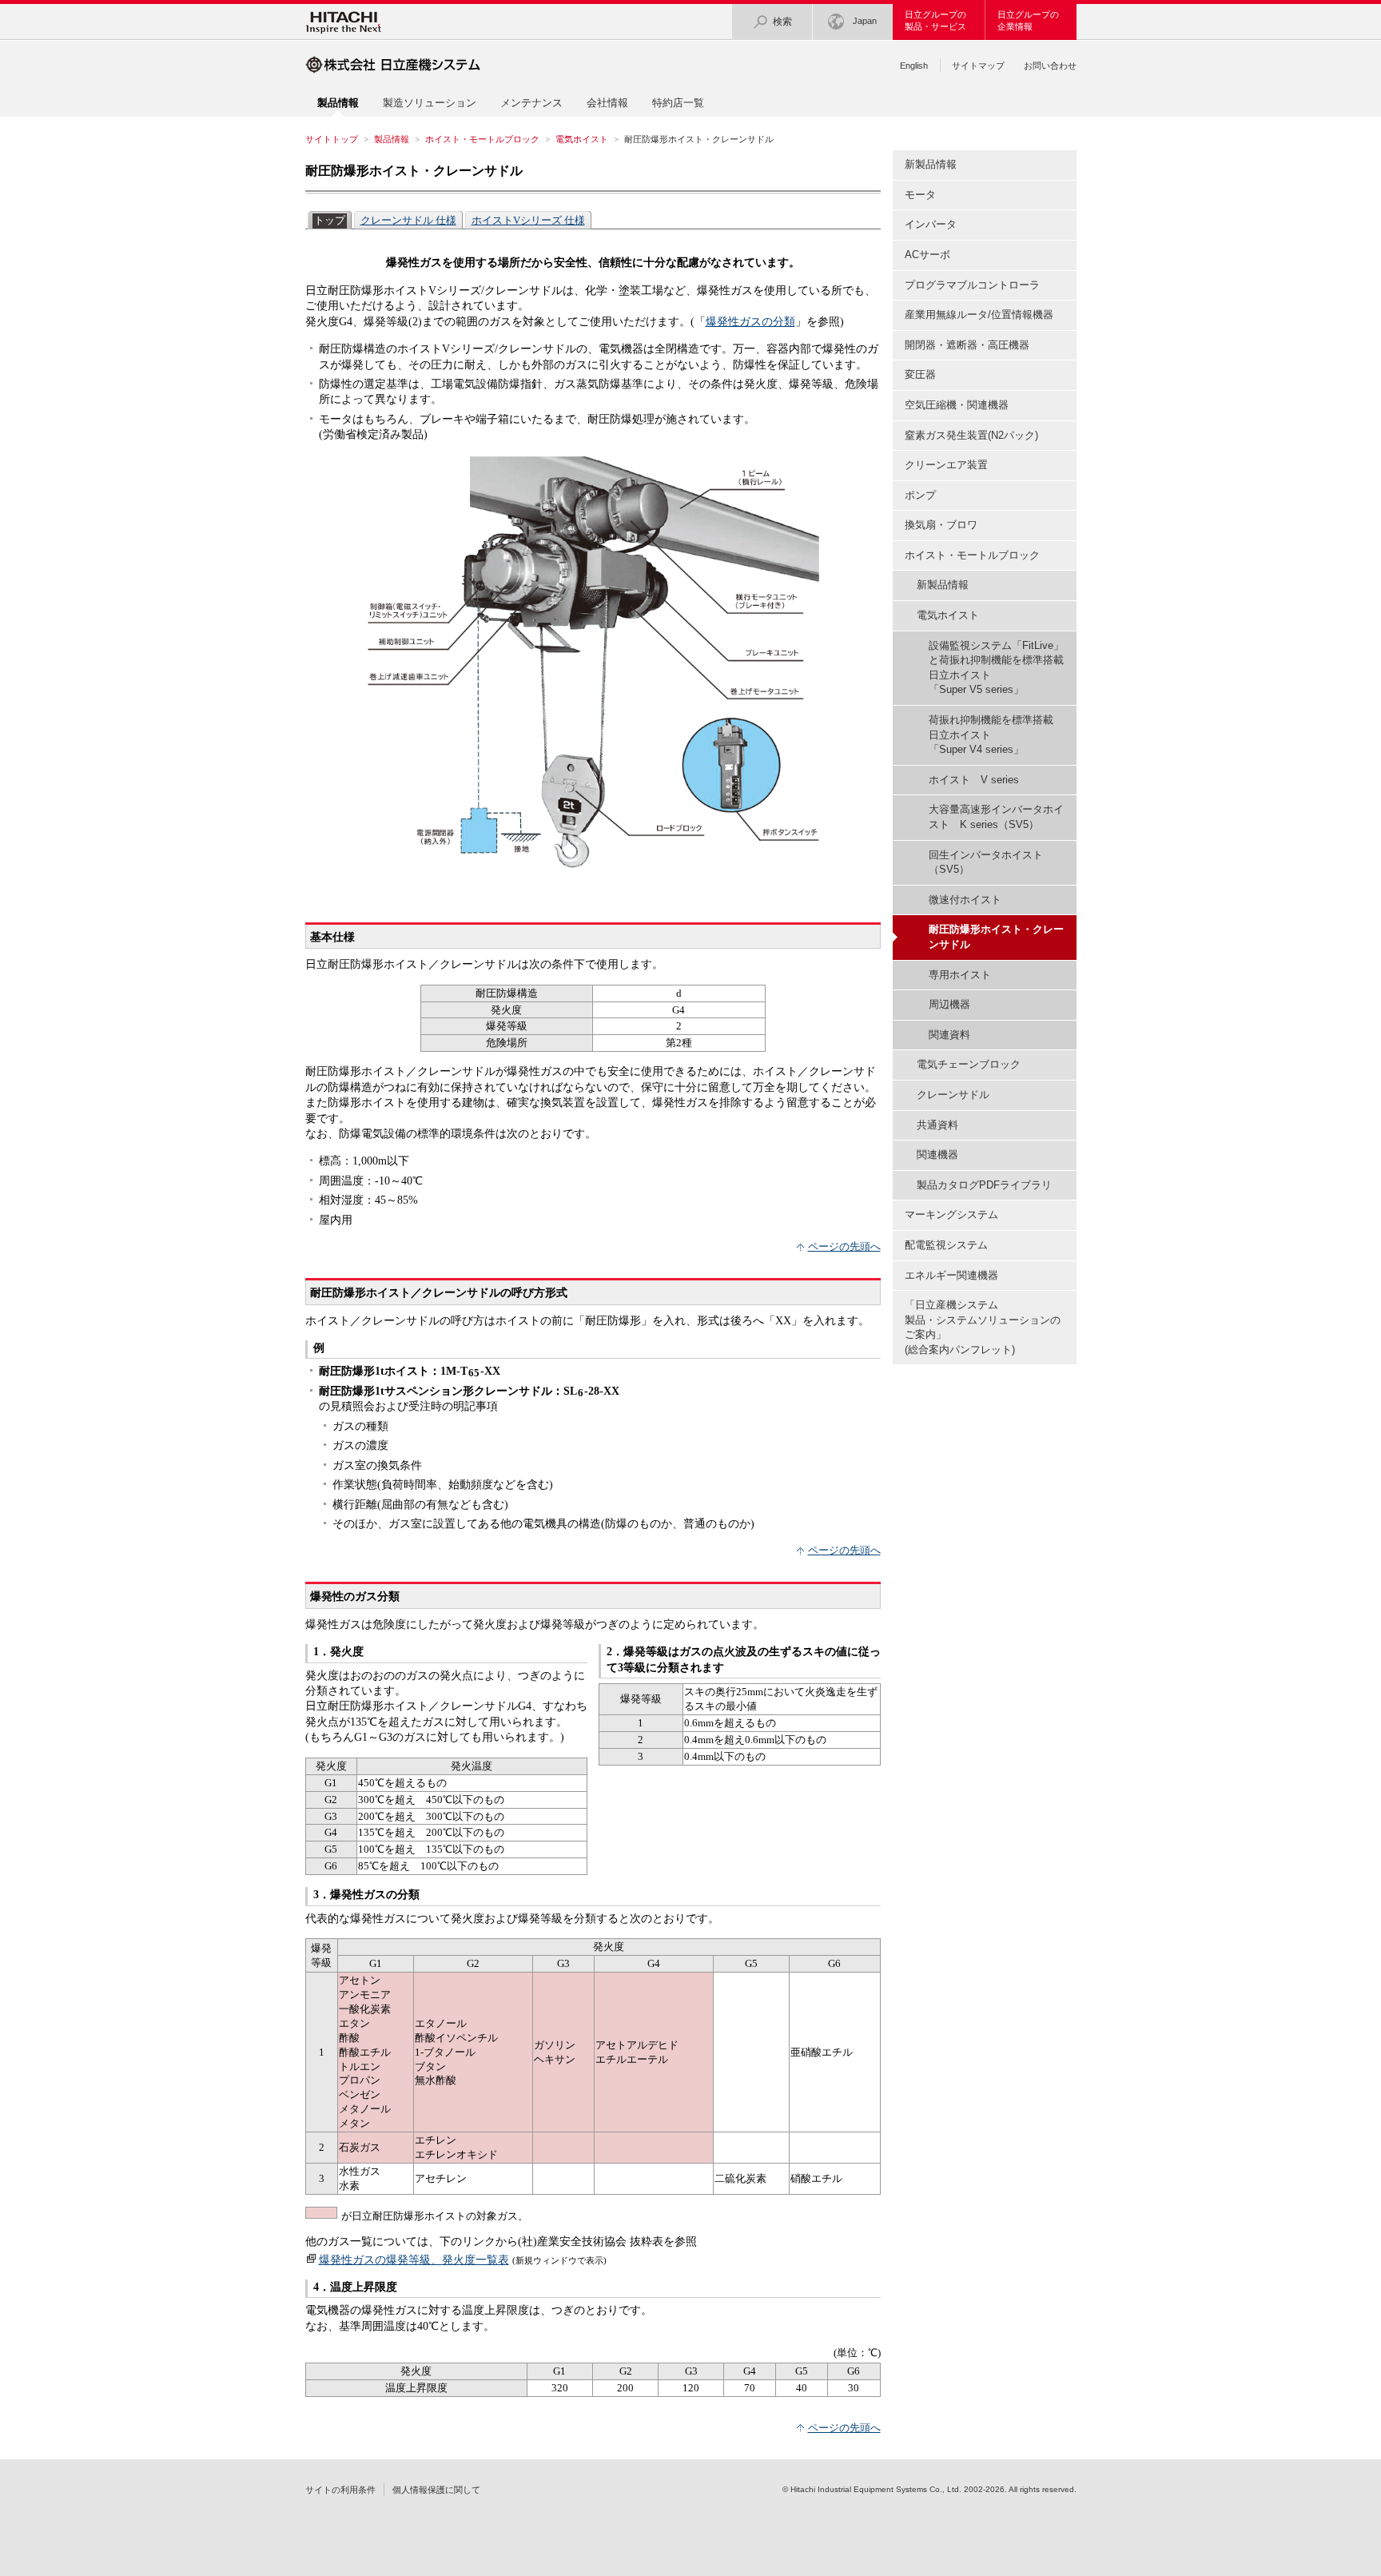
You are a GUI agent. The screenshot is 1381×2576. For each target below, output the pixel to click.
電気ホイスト (582, 139)
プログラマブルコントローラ (972, 285)
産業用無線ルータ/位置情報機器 (979, 315)
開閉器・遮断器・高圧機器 (967, 345)
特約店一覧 (678, 103)
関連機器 (937, 1155)
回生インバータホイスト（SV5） (986, 862)
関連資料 (949, 1035)
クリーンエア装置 (946, 465)
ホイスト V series (974, 780)
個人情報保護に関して (436, 2490)
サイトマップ (978, 66)
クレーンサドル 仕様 (408, 220)
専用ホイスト (960, 975)
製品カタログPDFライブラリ (984, 1185)
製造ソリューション (430, 103)
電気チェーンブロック (969, 1064)
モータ (920, 195)
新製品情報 (931, 164)
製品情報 (392, 139)
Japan (865, 21)
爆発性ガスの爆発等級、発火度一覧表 (414, 2259)
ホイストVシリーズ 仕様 (528, 220)
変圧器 (920, 374)
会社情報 (607, 103)
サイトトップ (332, 139)
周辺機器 (949, 1004)
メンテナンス (531, 103)
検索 (782, 22)
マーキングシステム (951, 1214)
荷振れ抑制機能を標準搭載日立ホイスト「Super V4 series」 (991, 735)
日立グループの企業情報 (1028, 20)
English (914, 66)
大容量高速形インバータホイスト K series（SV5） (996, 817)
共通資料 (937, 1125)
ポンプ (920, 495)
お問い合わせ (1050, 66)
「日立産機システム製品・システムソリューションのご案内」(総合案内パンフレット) (983, 1327)
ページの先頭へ (844, 1246)
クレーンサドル (953, 1095)
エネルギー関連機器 (951, 1275)
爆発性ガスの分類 (750, 321)
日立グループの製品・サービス (935, 20)
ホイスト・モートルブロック (482, 139)
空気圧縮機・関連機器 (957, 405)
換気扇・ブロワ (941, 525)
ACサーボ (927, 255)
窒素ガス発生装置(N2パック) (971, 435)
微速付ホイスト (965, 900)
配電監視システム (946, 1245)
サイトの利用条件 (340, 2490)
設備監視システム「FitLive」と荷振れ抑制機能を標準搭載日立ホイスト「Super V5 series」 (996, 668)
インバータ (931, 224)
